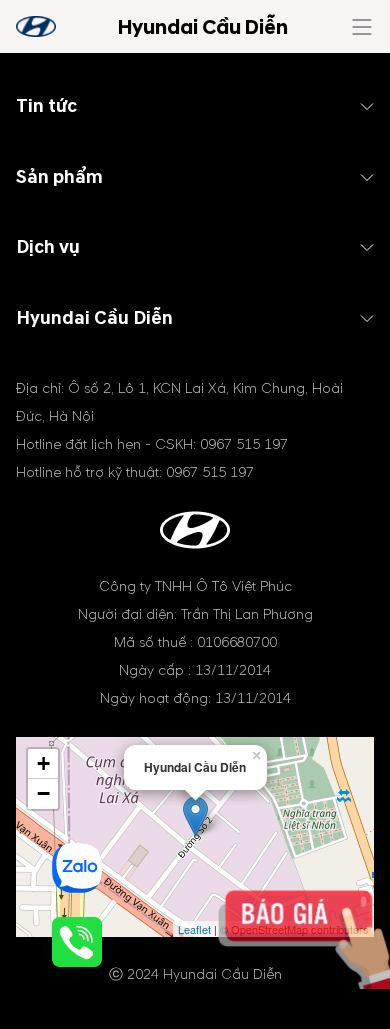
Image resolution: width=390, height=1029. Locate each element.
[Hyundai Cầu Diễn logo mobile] (36, 26)
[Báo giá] (325, 956)
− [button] (43, 793)
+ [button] (43, 763)
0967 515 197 (244, 444)
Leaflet (194, 929)
